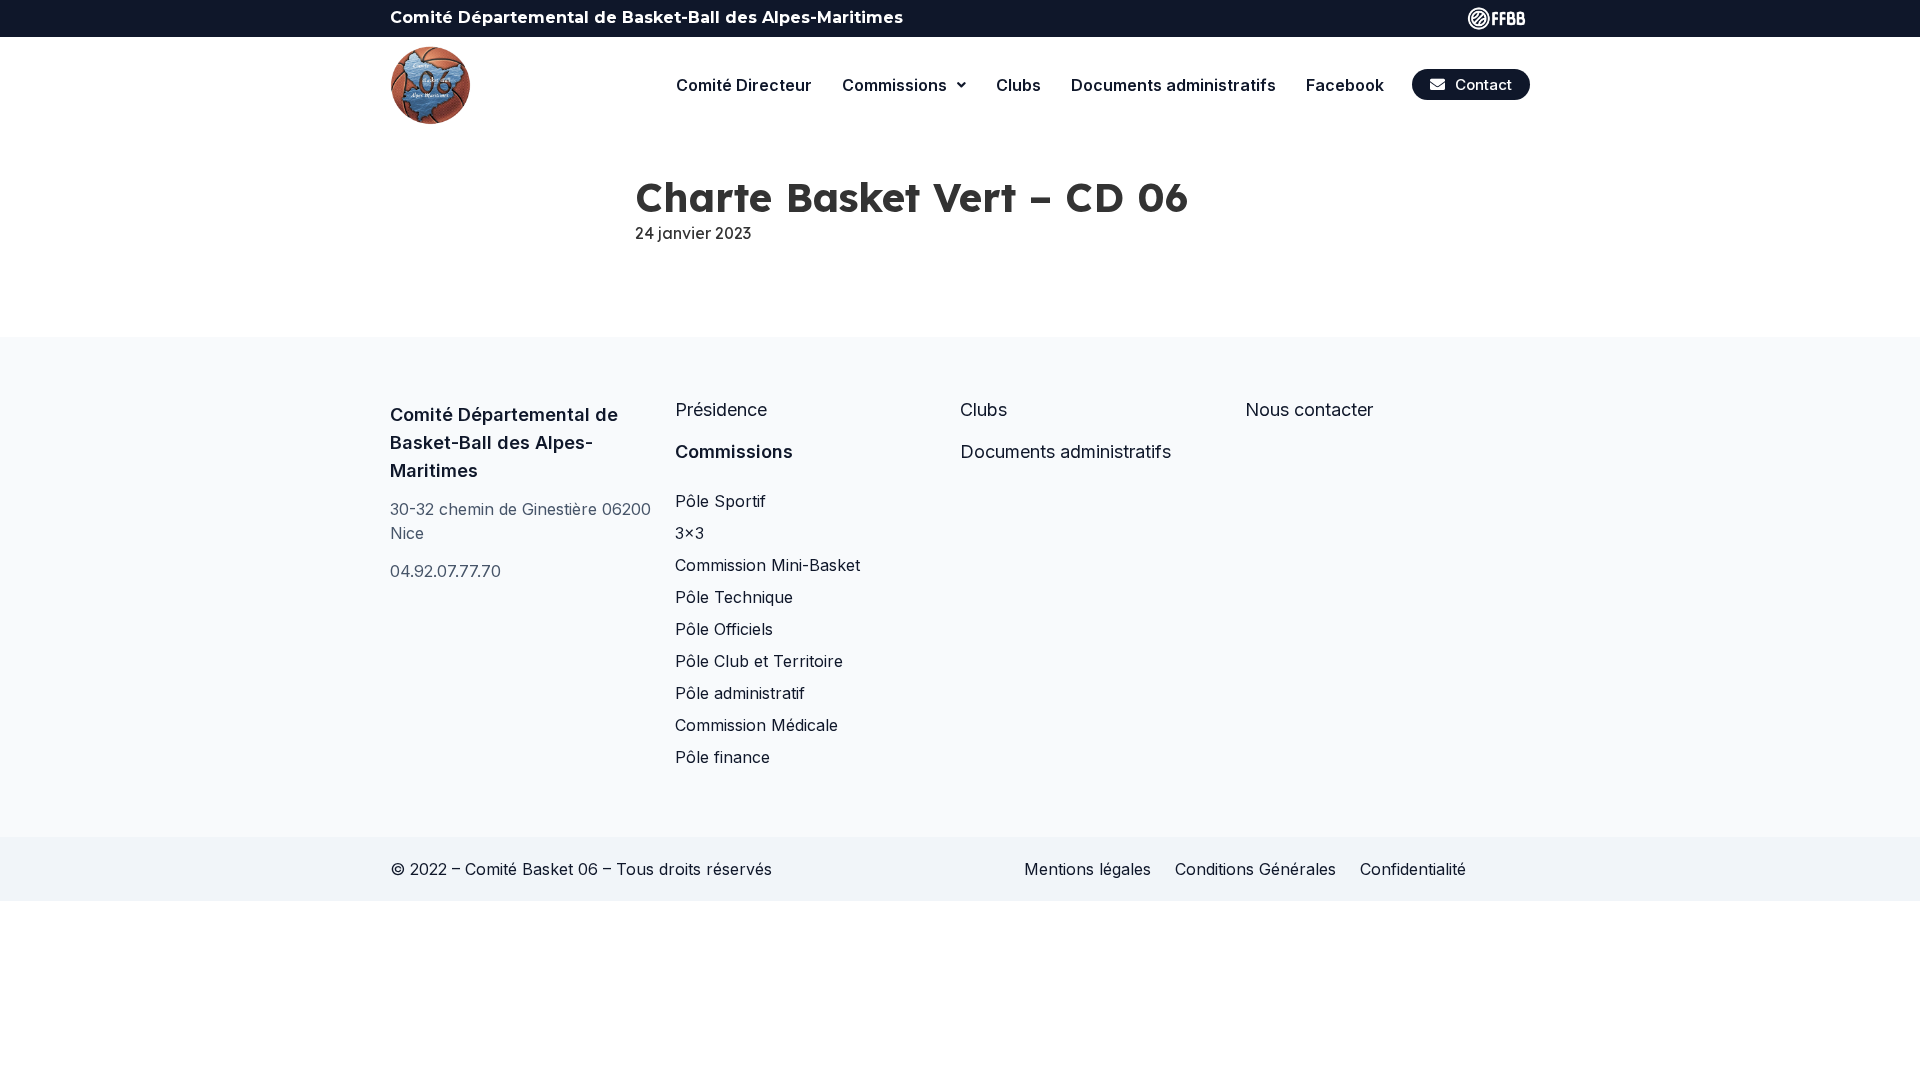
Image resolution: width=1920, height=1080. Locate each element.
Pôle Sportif (720, 501)
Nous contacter (1309, 409)
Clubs (1018, 85)
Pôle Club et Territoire (759, 661)
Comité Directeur (744, 85)
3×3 (689, 533)
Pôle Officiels (724, 629)
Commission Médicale (756, 725)
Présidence (721, 409)
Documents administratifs (1173, 85)
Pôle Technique (734, 597)
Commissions (894, 85)
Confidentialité (1413, 869)
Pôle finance (722, 757)
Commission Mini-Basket (767, 565)
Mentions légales (1087, 869)
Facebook (1345, 85)
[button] (1471, 84)
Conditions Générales (1255, 869)
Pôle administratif (740, 693)
